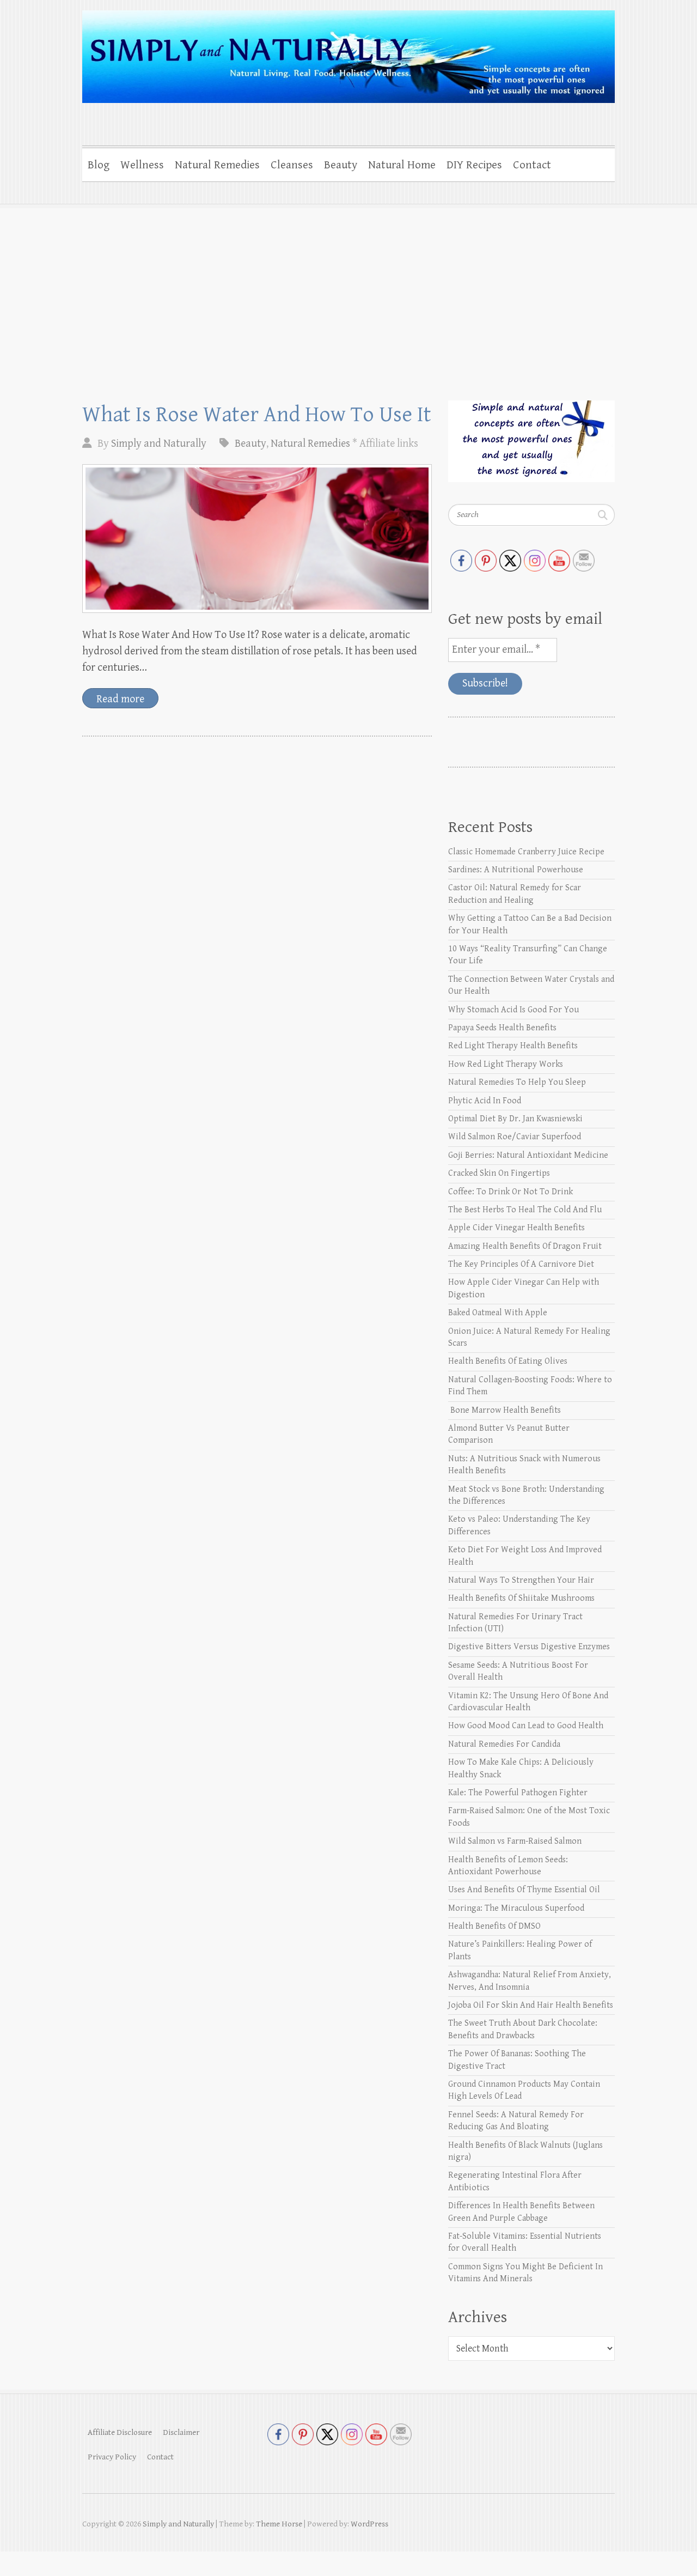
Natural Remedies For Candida (504, 1744)
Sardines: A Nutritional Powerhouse (516, 870)
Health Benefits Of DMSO (494, 1926)
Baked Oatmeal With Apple (498, 1313)
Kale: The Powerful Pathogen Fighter (518, 1793)
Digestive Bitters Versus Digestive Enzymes (529, 1647)
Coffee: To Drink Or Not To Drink (510, 1192)
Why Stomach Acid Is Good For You (513, 1010)
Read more (120, 699)
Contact (532, 165)
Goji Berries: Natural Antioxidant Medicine (528, 1155)
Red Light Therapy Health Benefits (513, 1046)
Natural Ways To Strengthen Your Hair (521, 1580)
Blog (99, 165)
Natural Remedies (217, 165)
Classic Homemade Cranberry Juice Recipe (526, 852)
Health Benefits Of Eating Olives (508, 1361)
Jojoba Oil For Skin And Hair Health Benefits (531, 2005)
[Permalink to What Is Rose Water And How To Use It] (257, 539)
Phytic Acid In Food (485, 1101)
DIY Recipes (474, 165)
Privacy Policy (112, 2457)
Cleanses (292, 165)
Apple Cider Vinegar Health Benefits (516, 1228)
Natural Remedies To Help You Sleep (517, 1082)
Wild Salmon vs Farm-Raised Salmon (515, 1841)
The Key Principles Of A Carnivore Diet (521, 1264)
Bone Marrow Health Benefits (505, 1410)
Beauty (341, 165)
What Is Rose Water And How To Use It (257, 415)
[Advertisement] (348, 286)
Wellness (142, 165)
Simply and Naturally (159, 444)
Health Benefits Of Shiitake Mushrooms (521, 1598)
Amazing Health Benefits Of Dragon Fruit (525, 1246)
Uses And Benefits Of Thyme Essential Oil (524, 1890)
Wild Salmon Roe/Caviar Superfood (515, 1137)
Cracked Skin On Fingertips (499, 1173)
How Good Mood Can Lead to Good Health (526, 1726)
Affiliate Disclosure (120, 2432)
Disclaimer (181, 2432)
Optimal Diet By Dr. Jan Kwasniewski (515, 1119)
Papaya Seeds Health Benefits (502, 1028)
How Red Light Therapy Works (506, 1064)
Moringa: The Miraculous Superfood (516, 1908)
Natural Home (402, 165)
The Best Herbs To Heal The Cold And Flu (525, 1210)
